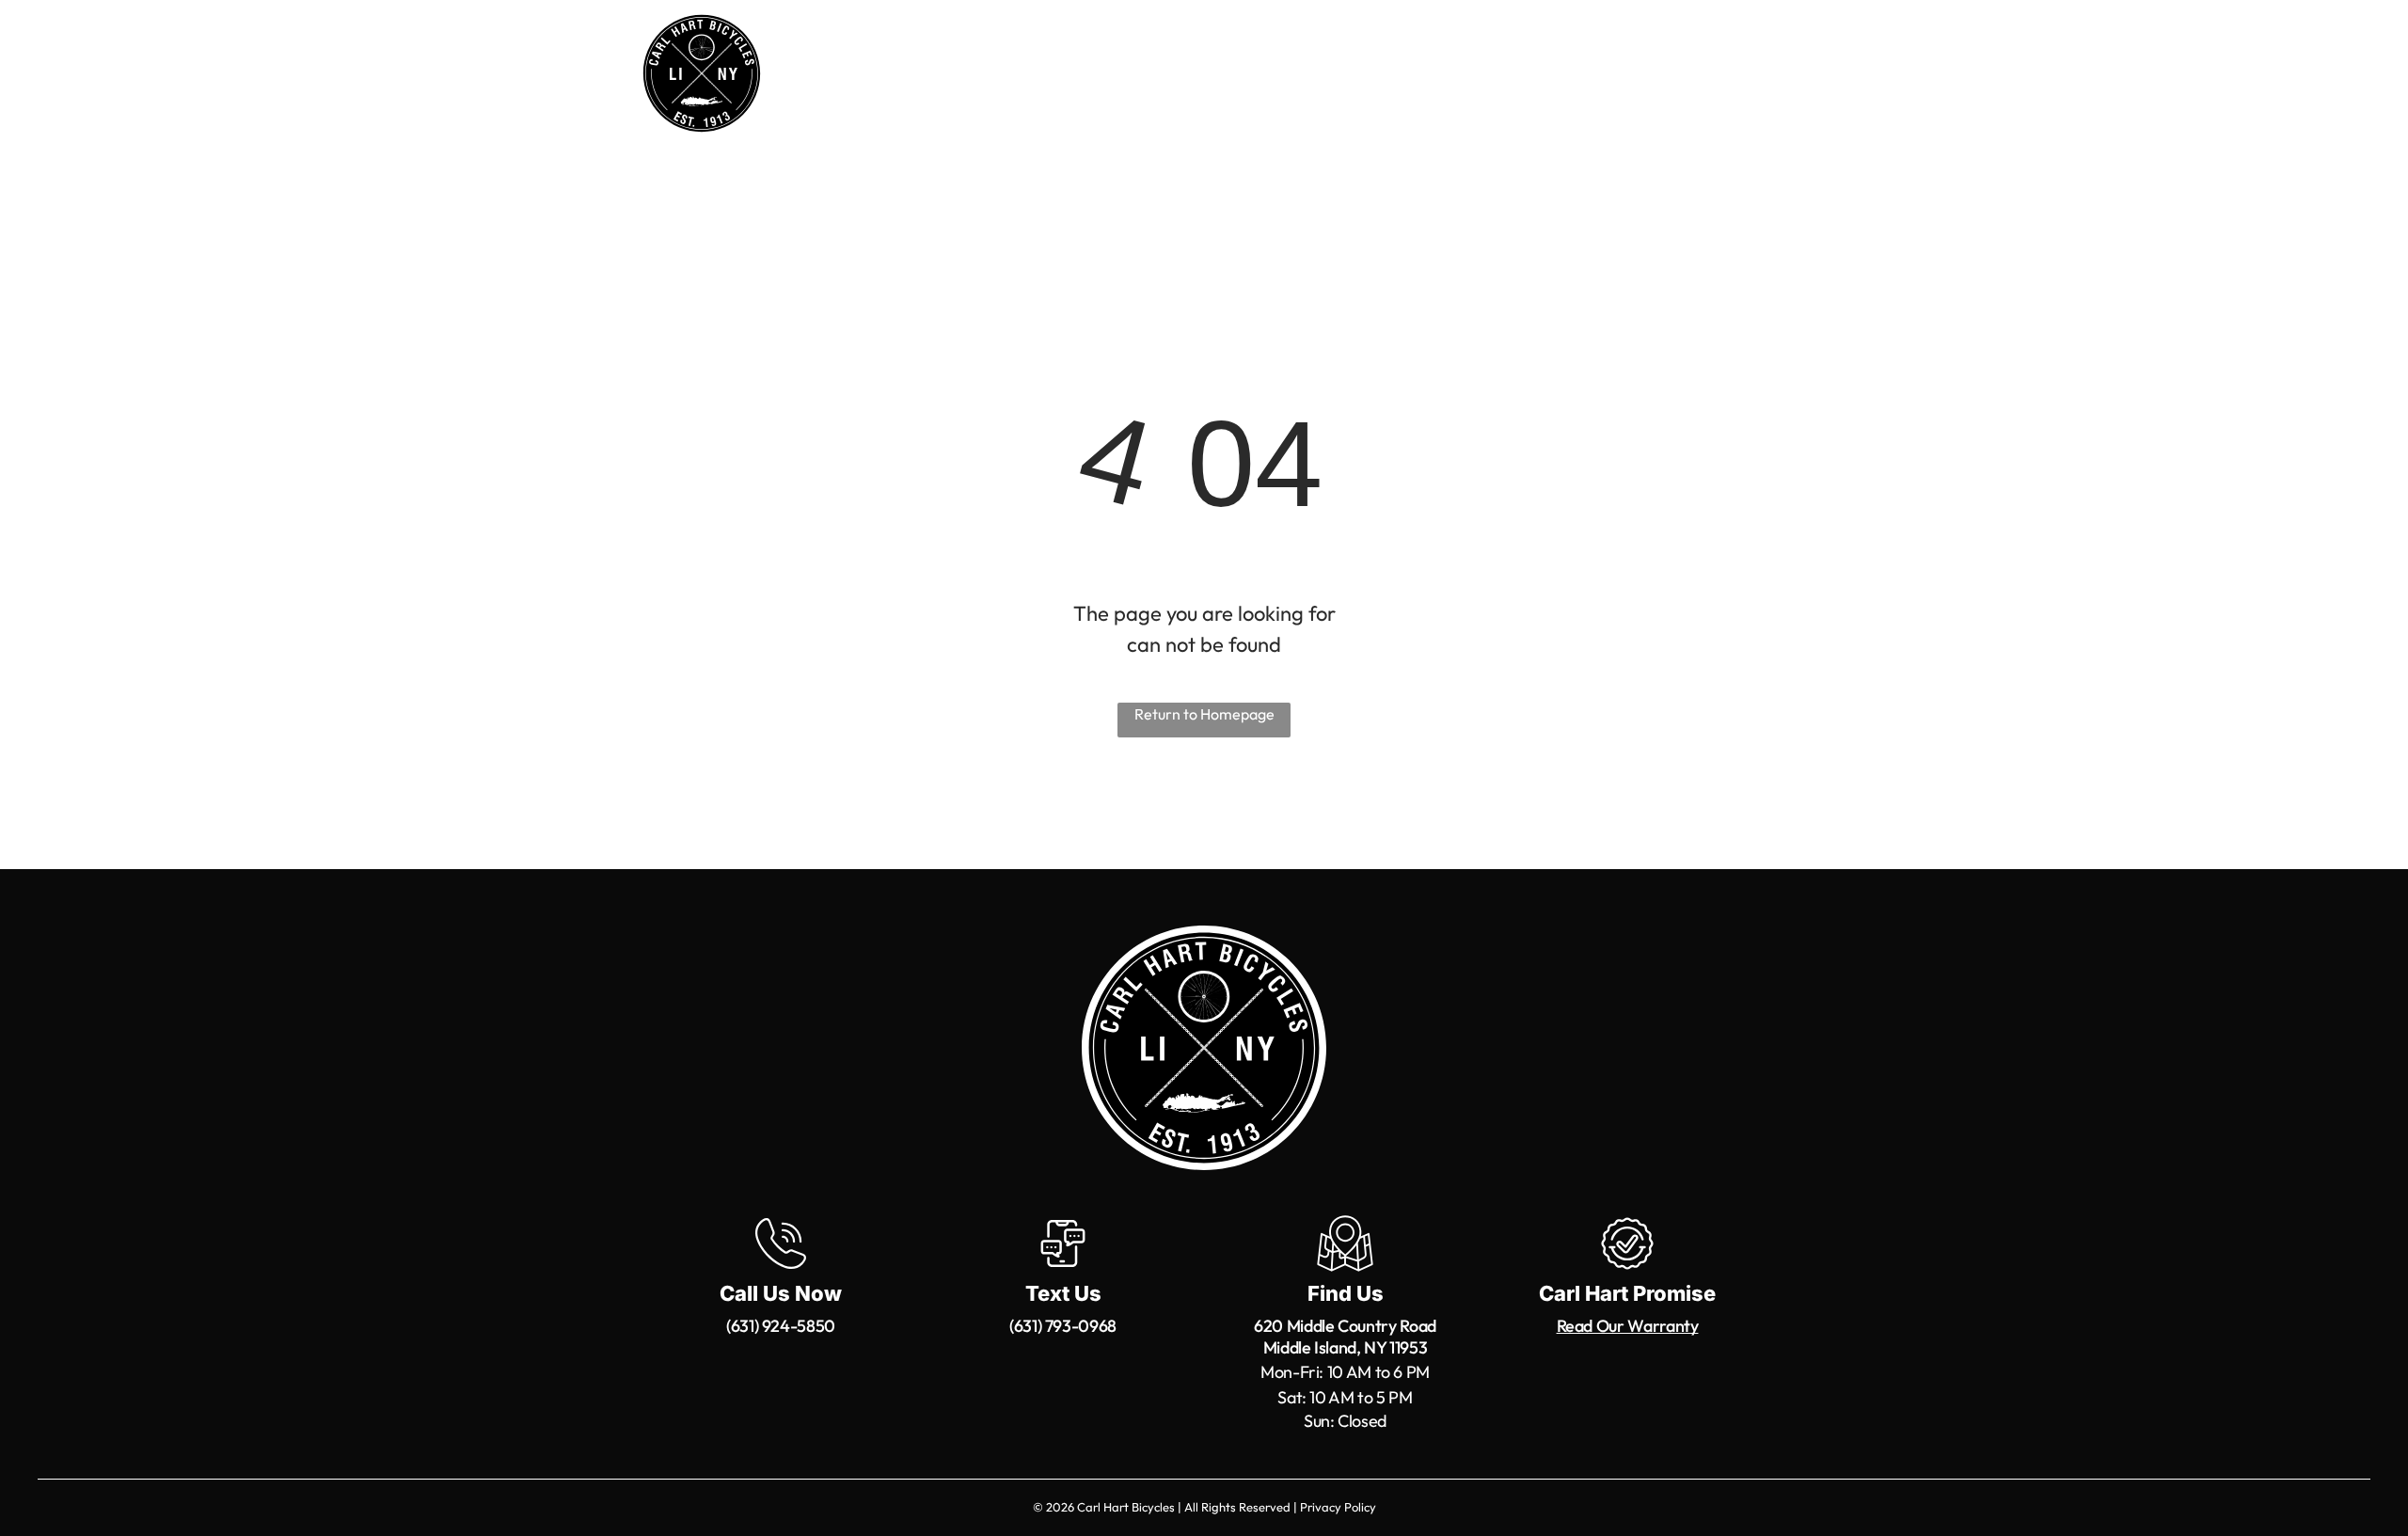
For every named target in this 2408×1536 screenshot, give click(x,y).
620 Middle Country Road (1345, 1326)
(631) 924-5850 (781, 1326)
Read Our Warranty (1628, 1326)
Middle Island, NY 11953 (1346, 1347)
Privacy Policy (1338, 1507)
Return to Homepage (1204, 714)
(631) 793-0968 (1063, 1326)
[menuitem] (943, 77)
